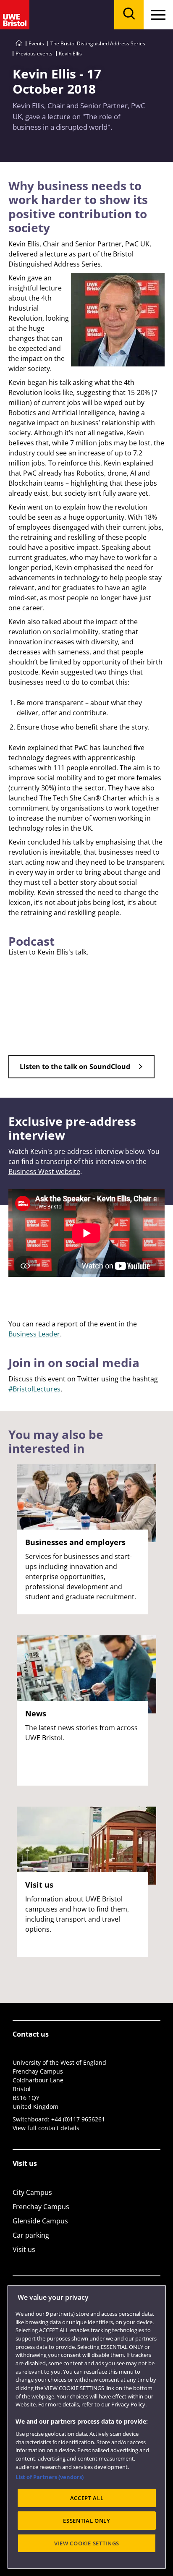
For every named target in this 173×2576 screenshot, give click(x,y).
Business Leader (34, 1334)
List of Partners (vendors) (50, 2477)
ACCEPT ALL (87, 2498)
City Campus (32, 2192)
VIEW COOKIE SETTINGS (87, 2543)
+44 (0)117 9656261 (78, 2119)
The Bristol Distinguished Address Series (98, 43)
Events (36, 43)
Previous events (34, 54)
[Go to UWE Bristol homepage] (19, 43)
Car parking (31, 2235)
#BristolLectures (34, 1389)
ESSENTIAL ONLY (86, 2521)
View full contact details (46, 2128)
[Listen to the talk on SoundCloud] (81, 1076)
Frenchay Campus (41, 2207)
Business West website (44, 1172)
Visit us (24, 2249)
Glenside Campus (40, 2221)
